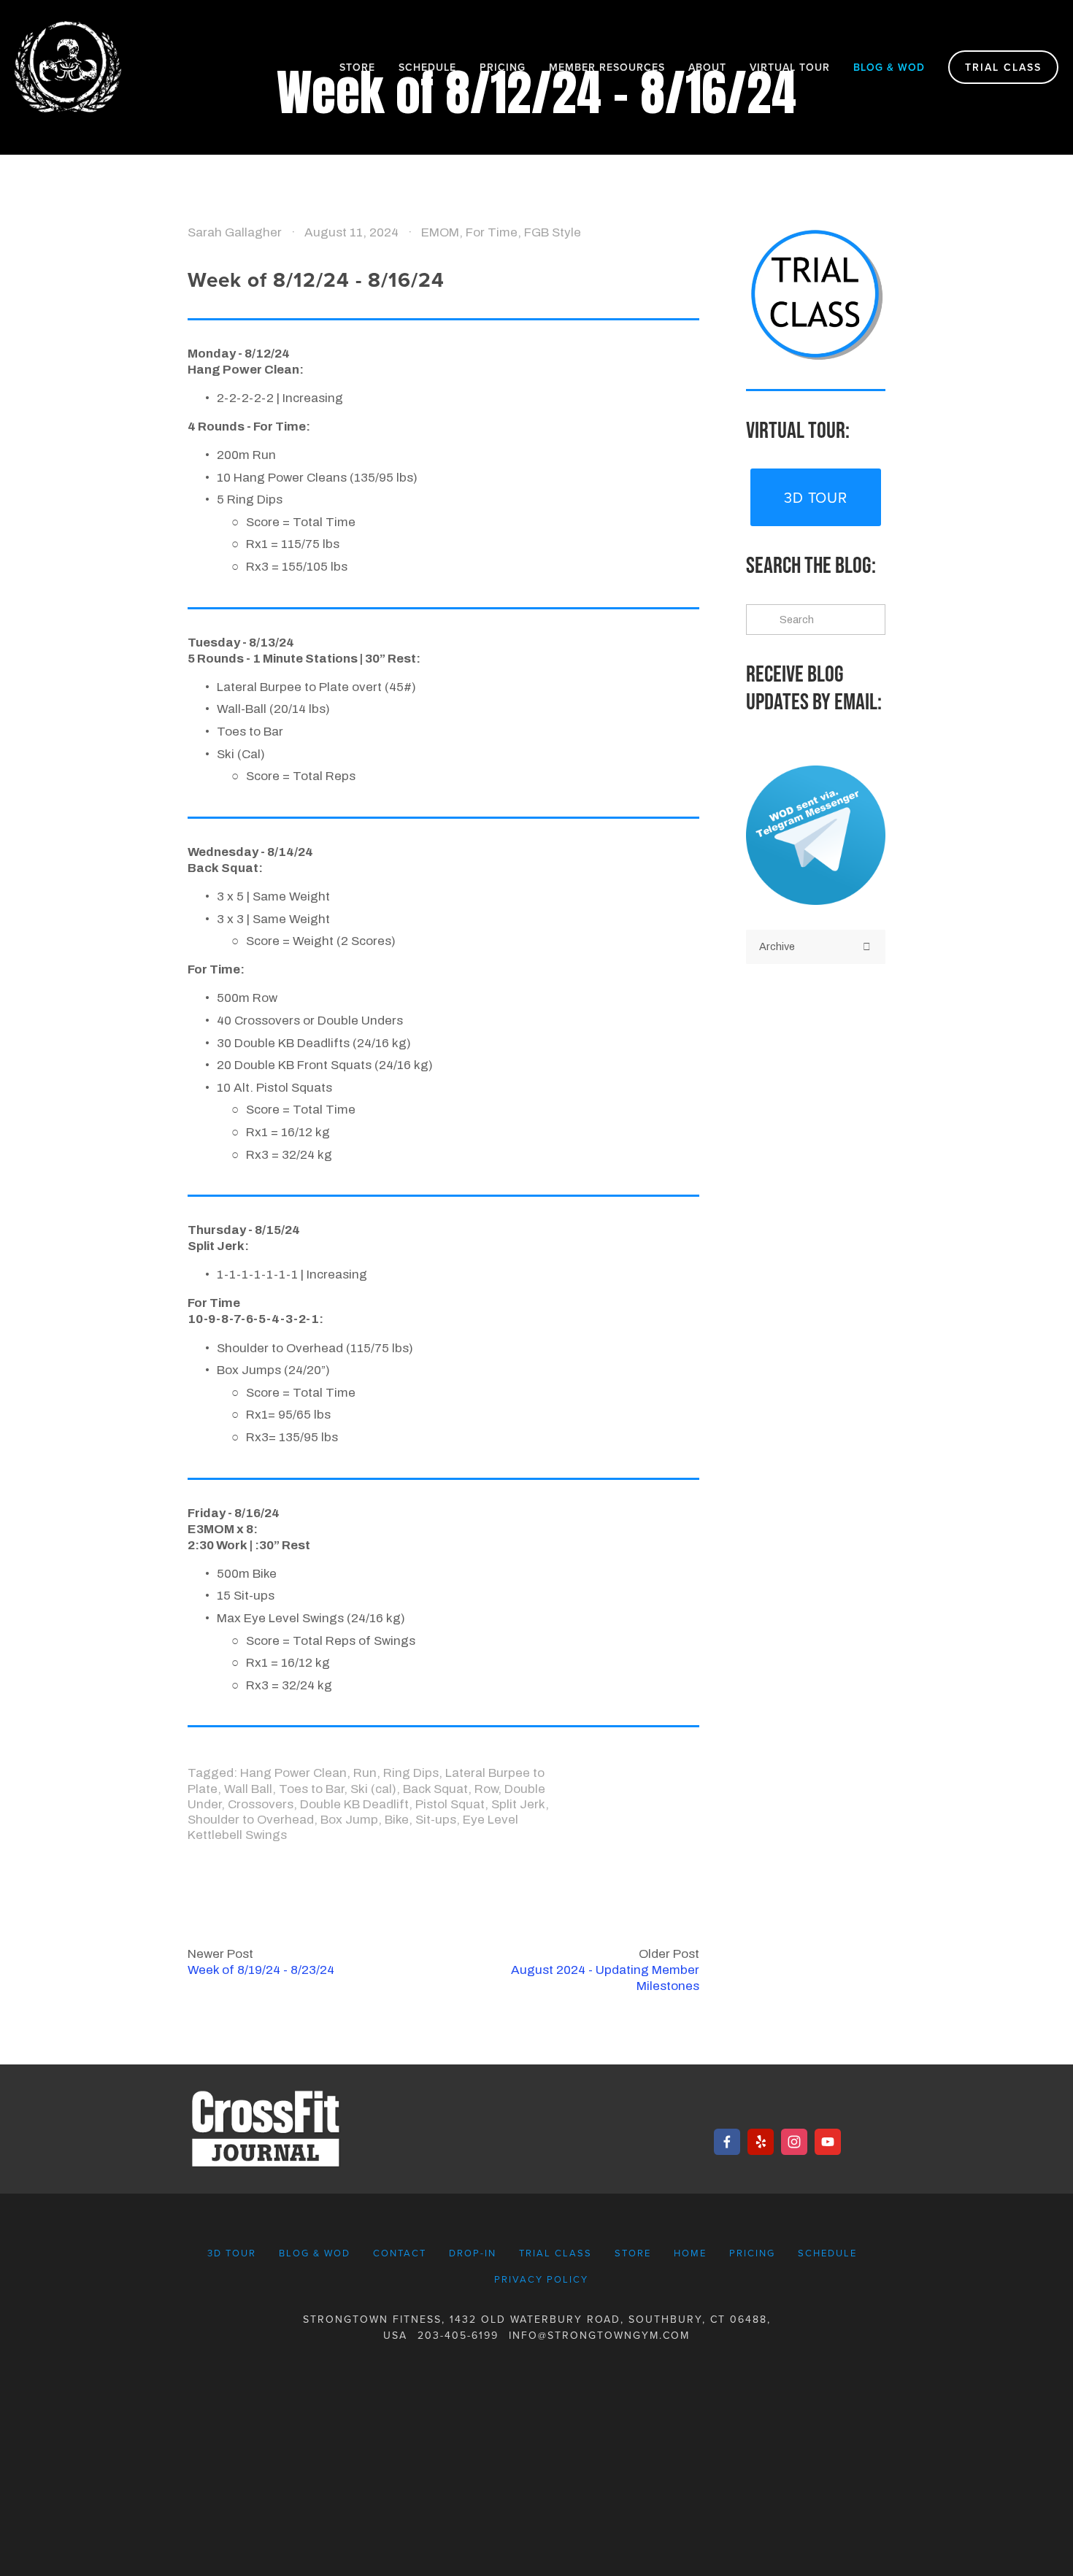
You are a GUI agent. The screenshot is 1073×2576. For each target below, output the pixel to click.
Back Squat (435, 1789)
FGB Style (553, 232)
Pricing (503, 67)
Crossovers (261, 1804)
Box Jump (349, 1820)
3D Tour (816, 497)
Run (365, 1773)
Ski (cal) (373, 1789)
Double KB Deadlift (354, 1804)
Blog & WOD (889, 67)
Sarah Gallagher (235, 232)
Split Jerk (518, 1804)
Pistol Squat (450, 1804)
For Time (492, 232)
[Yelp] (761, 2142)
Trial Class (1003, 67)
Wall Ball (248, 1789)
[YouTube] (828, 2142)
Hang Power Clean (293, 1773)
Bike (397, 1820)
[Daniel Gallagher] (727, 2142)
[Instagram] (794, 2142)
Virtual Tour (790, 67)
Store (357, 67)
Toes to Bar (311, 1789)
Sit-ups (436, 1820)
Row (486, 1789)
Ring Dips (411, 1773)
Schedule (427, 67)
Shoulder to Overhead (251, 1820)
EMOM (440, 232)
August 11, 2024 (351, 232)
